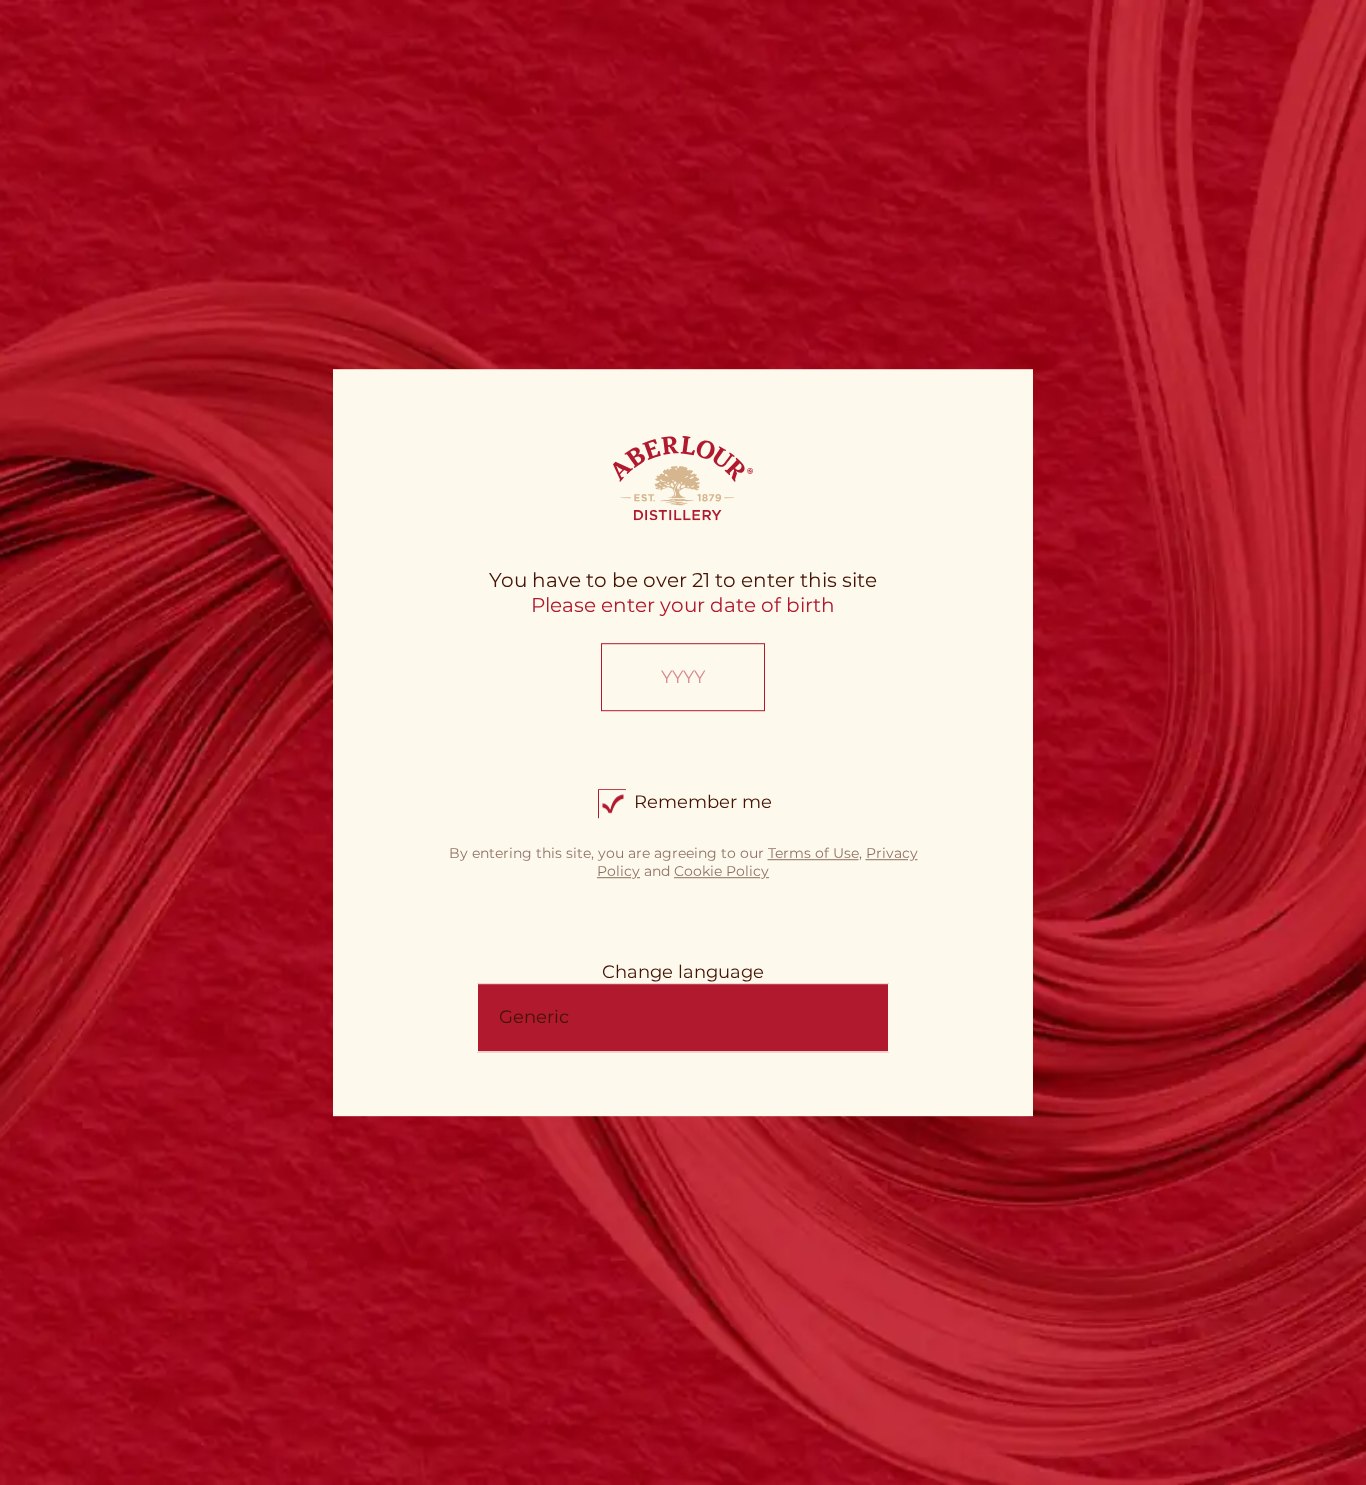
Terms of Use (813, 853)
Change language (683, 972)
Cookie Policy (721, 871)
